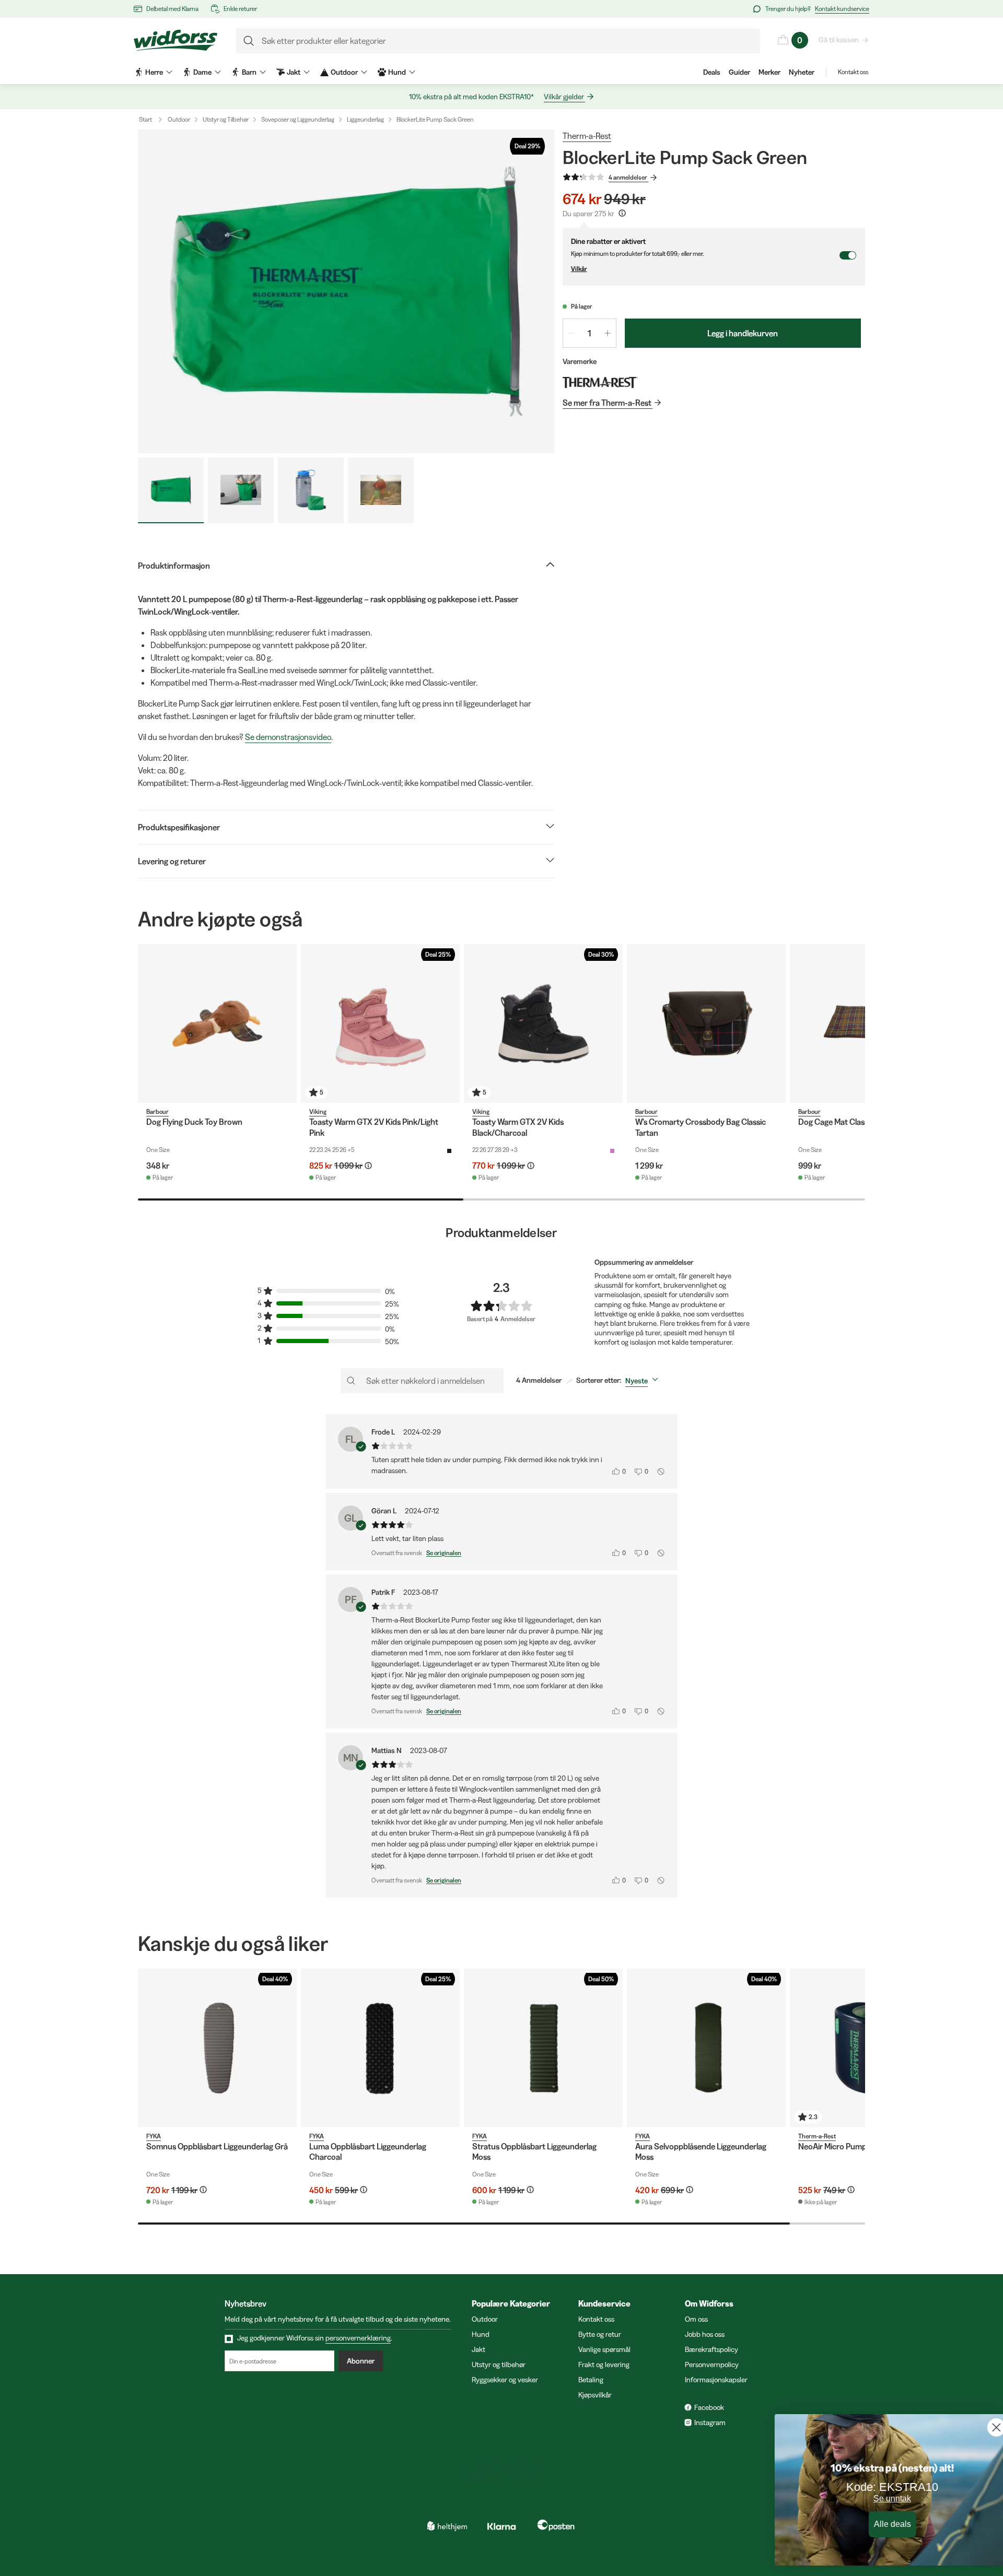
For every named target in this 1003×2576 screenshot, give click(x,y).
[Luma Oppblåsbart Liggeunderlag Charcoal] (380, 2048)
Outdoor (179, 119)
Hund (481, 2334)
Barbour (158, 1111)
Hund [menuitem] (397, 72)
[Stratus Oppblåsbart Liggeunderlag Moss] (543, 2048)
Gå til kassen (839, 40)
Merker (769, 72)
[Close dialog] (979, 2427)
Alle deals (875, 2525)
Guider (739, 72)
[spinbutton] (590, 333)
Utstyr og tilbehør (499, 2365)
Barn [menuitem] (249, 72)
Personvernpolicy (712, 2365)
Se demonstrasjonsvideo (288, 737)
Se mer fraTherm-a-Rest (607, 403)
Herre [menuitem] (154, 72)
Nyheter (802, 72)
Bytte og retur (600, 2334)
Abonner (361, 2361)
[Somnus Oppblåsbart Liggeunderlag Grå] (217, 2048)
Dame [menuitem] (202, 72)
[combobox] (644, 1381)
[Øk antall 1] (608, 333)
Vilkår (579, 269)
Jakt (479, 2349)
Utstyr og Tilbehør (226, 119)
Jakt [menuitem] (294, 72)
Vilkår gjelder (564, 97)
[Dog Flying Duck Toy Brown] (217, 1024)
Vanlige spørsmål (604, 2349)
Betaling (591, 2380)
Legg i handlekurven (743, 333)
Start (145, 119)
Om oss (696, 2319)
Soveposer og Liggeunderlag (298, 119)
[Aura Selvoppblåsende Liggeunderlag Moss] (706, 2048)
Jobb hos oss (705, 2334)
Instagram (710, 2422)
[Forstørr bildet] (346, 291)
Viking (318, 1111)
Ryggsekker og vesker (505, 2380)
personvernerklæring (358, 2338)
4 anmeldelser (628, 177)
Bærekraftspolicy (712, 2349)
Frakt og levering (604, 2365)
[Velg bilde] (171, 490)
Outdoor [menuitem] (344, 72)
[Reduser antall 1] (572, 333)
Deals (712, 72)
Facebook (709, 2407)
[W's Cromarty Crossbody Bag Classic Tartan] (706, 1024)
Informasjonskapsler (716, 2380)
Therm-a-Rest (587, 136)
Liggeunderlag (365, 119)
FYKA (154, 2136)
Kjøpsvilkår (595, 2395)
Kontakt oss (853, 72)
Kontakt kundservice (842, 9)
